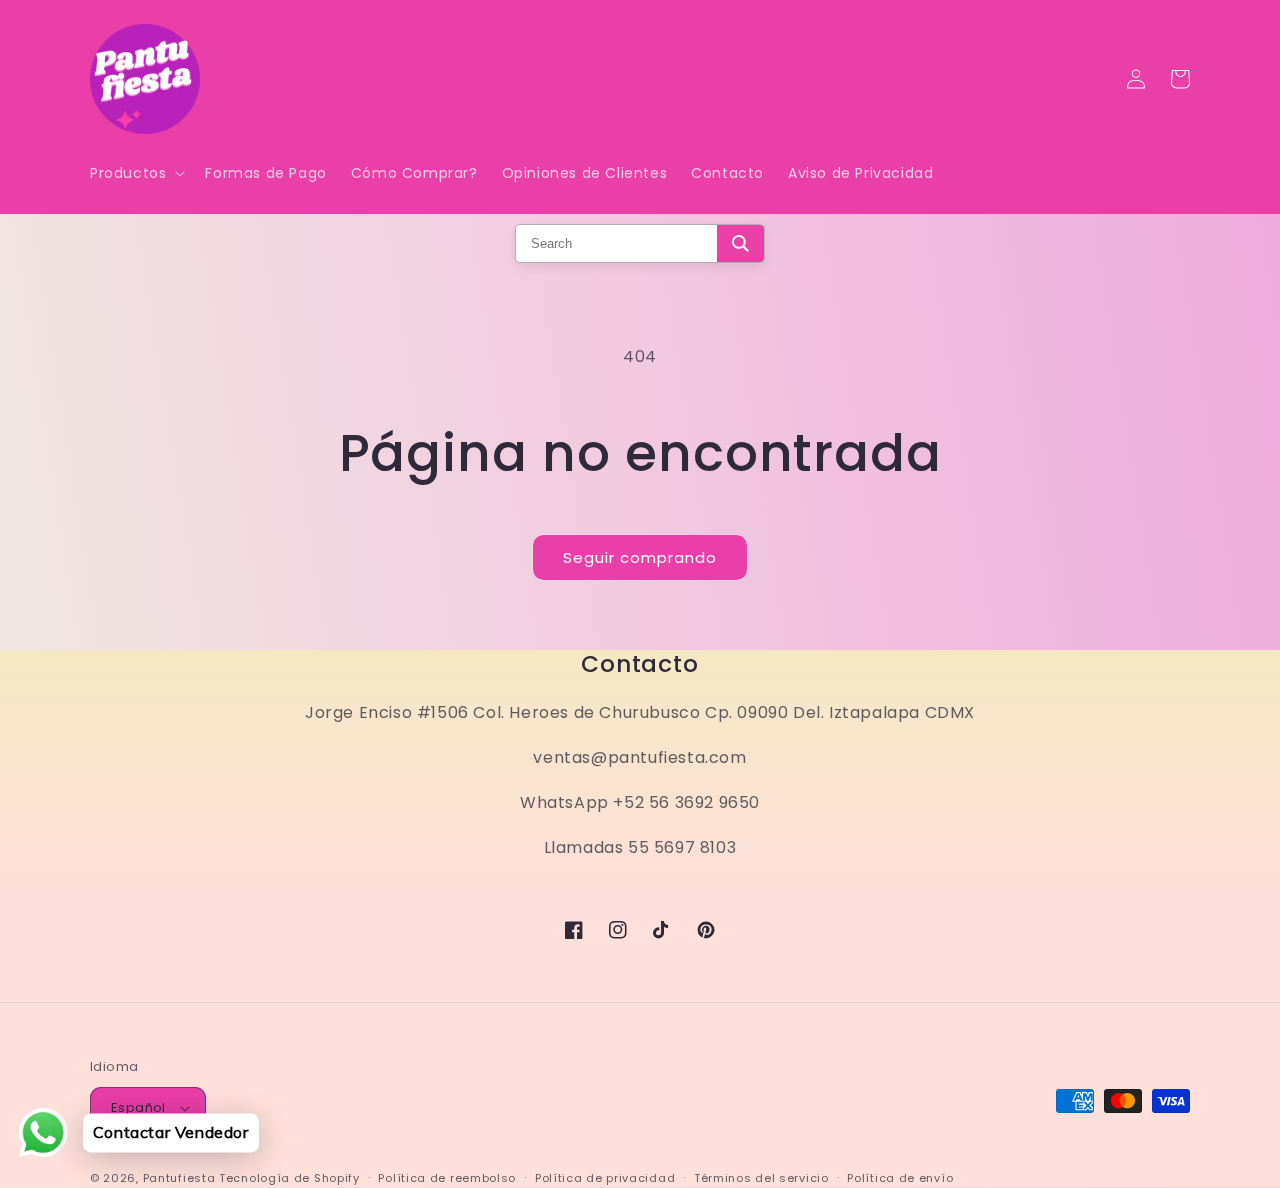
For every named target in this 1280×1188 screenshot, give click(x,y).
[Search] (740, 243)
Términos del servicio (761, 1178)
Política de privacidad (605, 1178)
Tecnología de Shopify (289, 1178)
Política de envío (900, 1178)
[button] (135, 173)
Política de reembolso (447, 1178)
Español (138, 1107)
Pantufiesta (179, 1178)
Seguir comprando (640, 557)
